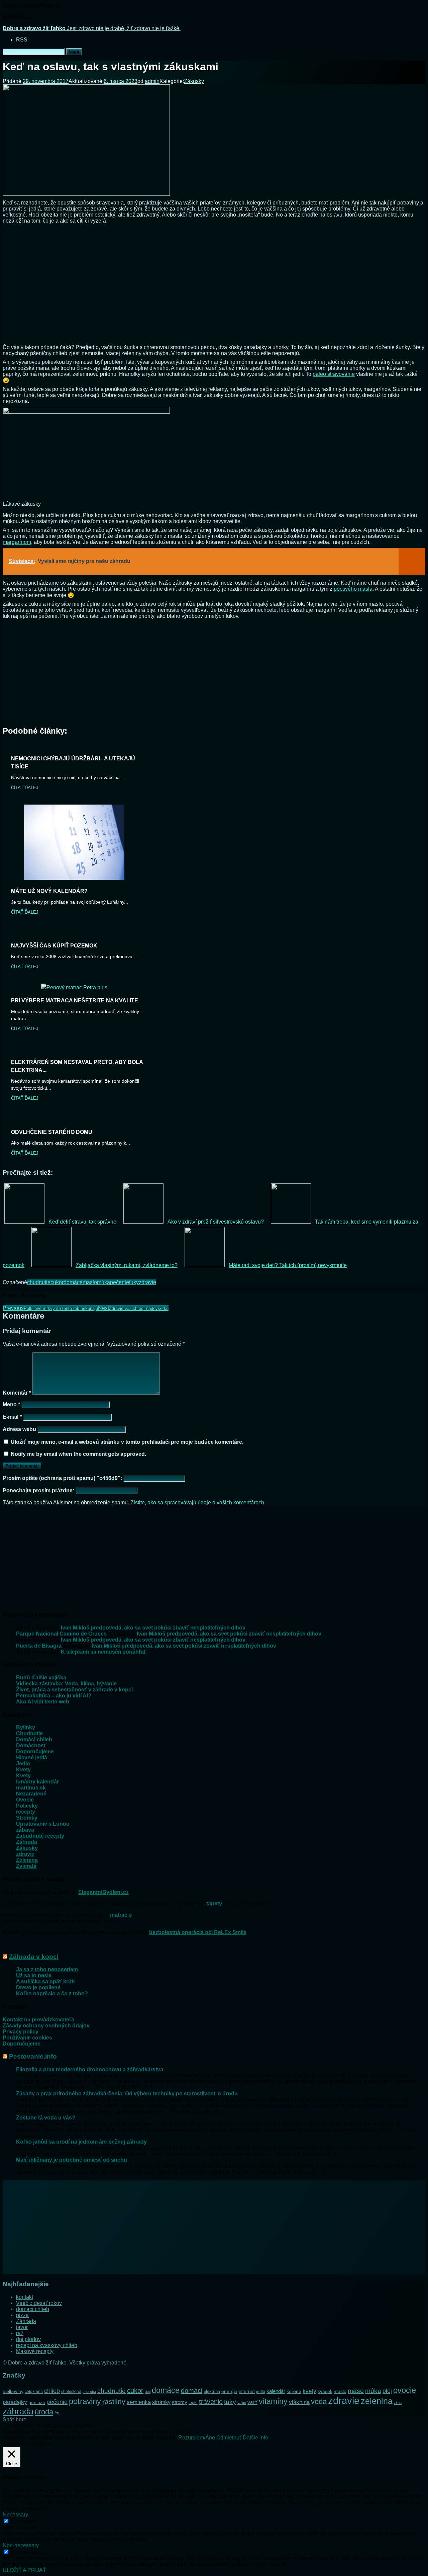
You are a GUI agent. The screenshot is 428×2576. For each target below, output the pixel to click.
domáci (192, 2391)
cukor (57, 1282)
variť (252, 2402)
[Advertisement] (214, 283)
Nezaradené (31, 1794)
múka (103, 1282)
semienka (139, 2402)
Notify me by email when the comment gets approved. (78, 1454)
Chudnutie (29, 1733)
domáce (73, 1282)
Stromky (27, 1818)
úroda (44, 2412)
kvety (309, 2391)
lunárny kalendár (37, 1782)
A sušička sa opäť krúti (45, 1981)
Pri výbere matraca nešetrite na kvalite (75, 1001)
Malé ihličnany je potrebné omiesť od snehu (72, 2160)
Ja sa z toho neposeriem (47, 1969)
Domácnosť (31, 1746)
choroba (89, 2392)
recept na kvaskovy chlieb (47, 2345)
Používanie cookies (27, 2038)
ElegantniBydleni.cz (103, 1892)
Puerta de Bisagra (39, 1646)
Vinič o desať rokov (39, 2303)
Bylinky (26, 1727)
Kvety (23, 1770)
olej (387, 2391)
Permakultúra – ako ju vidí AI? (54, 1696)
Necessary (23, 2521)
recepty (26, 1812)
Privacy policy (21, 2032)
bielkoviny (13, 2391)
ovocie (405, 2390)
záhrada (18, 2411)
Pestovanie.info (33, 2056)
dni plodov (28, 2339)
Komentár (17, 1393)
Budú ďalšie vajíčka (41, 1678)
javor (22, 2327)
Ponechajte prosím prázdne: (39, 1490)
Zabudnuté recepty (40, 1836)
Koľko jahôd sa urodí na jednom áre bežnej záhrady (81, 2142)
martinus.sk (31, 1788)
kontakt (25, 2297)
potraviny (85, 2401)
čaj (58, 2413)
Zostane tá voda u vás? (46, 2118)
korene (294, 2391)
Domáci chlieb (34, 1739)
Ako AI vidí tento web (43, 1702)
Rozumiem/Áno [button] (197, 2438)
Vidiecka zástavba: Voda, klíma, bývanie (66, 1684)
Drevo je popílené (38, 1987)
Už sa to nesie (34, 1975)
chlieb (52, 2391)
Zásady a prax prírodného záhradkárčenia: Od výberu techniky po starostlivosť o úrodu (127, 2094)
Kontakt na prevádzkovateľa (38, 2020)
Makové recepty (35, 2351)
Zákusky (194, 81)
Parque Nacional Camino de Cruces (61, 1634)
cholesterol (71, 2392)
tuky (134, 1282)
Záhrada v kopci (34, 1957)
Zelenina (27, 1860)
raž (20, 2333)
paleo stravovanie (334, 374)
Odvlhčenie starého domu (52, 1132)
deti (148, 2392)
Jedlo (23, 1764)
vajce (242, 2403)
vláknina (299, 2402)
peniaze (37, 2402)
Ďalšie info (255, 2438)
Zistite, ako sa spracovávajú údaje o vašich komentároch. (198, 1503)
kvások (325, 2391)
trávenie (211, 2402)
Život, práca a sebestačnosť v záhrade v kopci (74, 1690)
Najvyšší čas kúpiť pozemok (54, 946)
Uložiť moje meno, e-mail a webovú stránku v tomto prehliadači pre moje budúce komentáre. (127, 1442)
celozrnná (34, 2392)
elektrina (212, 2392)
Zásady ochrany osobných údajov (46, 2026)
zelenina (377, 2401)
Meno (11, 1404)
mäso (356, 2391)
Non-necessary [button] (21, 2545)
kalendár (276, 2391)
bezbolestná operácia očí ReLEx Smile (198, 1932)
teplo (193, 2403)
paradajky (15, 2402)
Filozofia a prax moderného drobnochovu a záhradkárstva (90, 2069)
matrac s (121, 1915)
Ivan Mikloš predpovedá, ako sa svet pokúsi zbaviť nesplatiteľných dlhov (153, 1628)
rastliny (114, 2401)
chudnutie (39, 1282)
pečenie (120, 1282)
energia (229, 2391)
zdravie (147, 1282)
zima (398, 2403)
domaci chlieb (33, 2309)
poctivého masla (353, 589)
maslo (90, 1282)
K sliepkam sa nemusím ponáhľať (104, 1652)
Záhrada (27, 1842)
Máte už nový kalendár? (49, 891)
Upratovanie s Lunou (43, 1824)
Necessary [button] (15, 2515)
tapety (214, 1903)
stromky (161, 2402)
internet (247, 2391)
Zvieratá (26, 1866)
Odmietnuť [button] (229, 2438)
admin (152, 81)
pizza (22, 2315)
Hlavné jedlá (32, 1758)
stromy (180, 2402)
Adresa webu (19, 1429)
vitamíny (273, 2401)
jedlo (261, 2392)
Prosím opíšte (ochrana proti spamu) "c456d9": (63, 1478)
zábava (25, 1830)
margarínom (17, 542)
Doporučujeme (35, 1752)
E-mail (12, 1417)
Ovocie (25, 1800)
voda (319, 2401)
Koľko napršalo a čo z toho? (52, 1993)
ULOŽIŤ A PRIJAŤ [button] (24, 2570)
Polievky (27, 1806)
